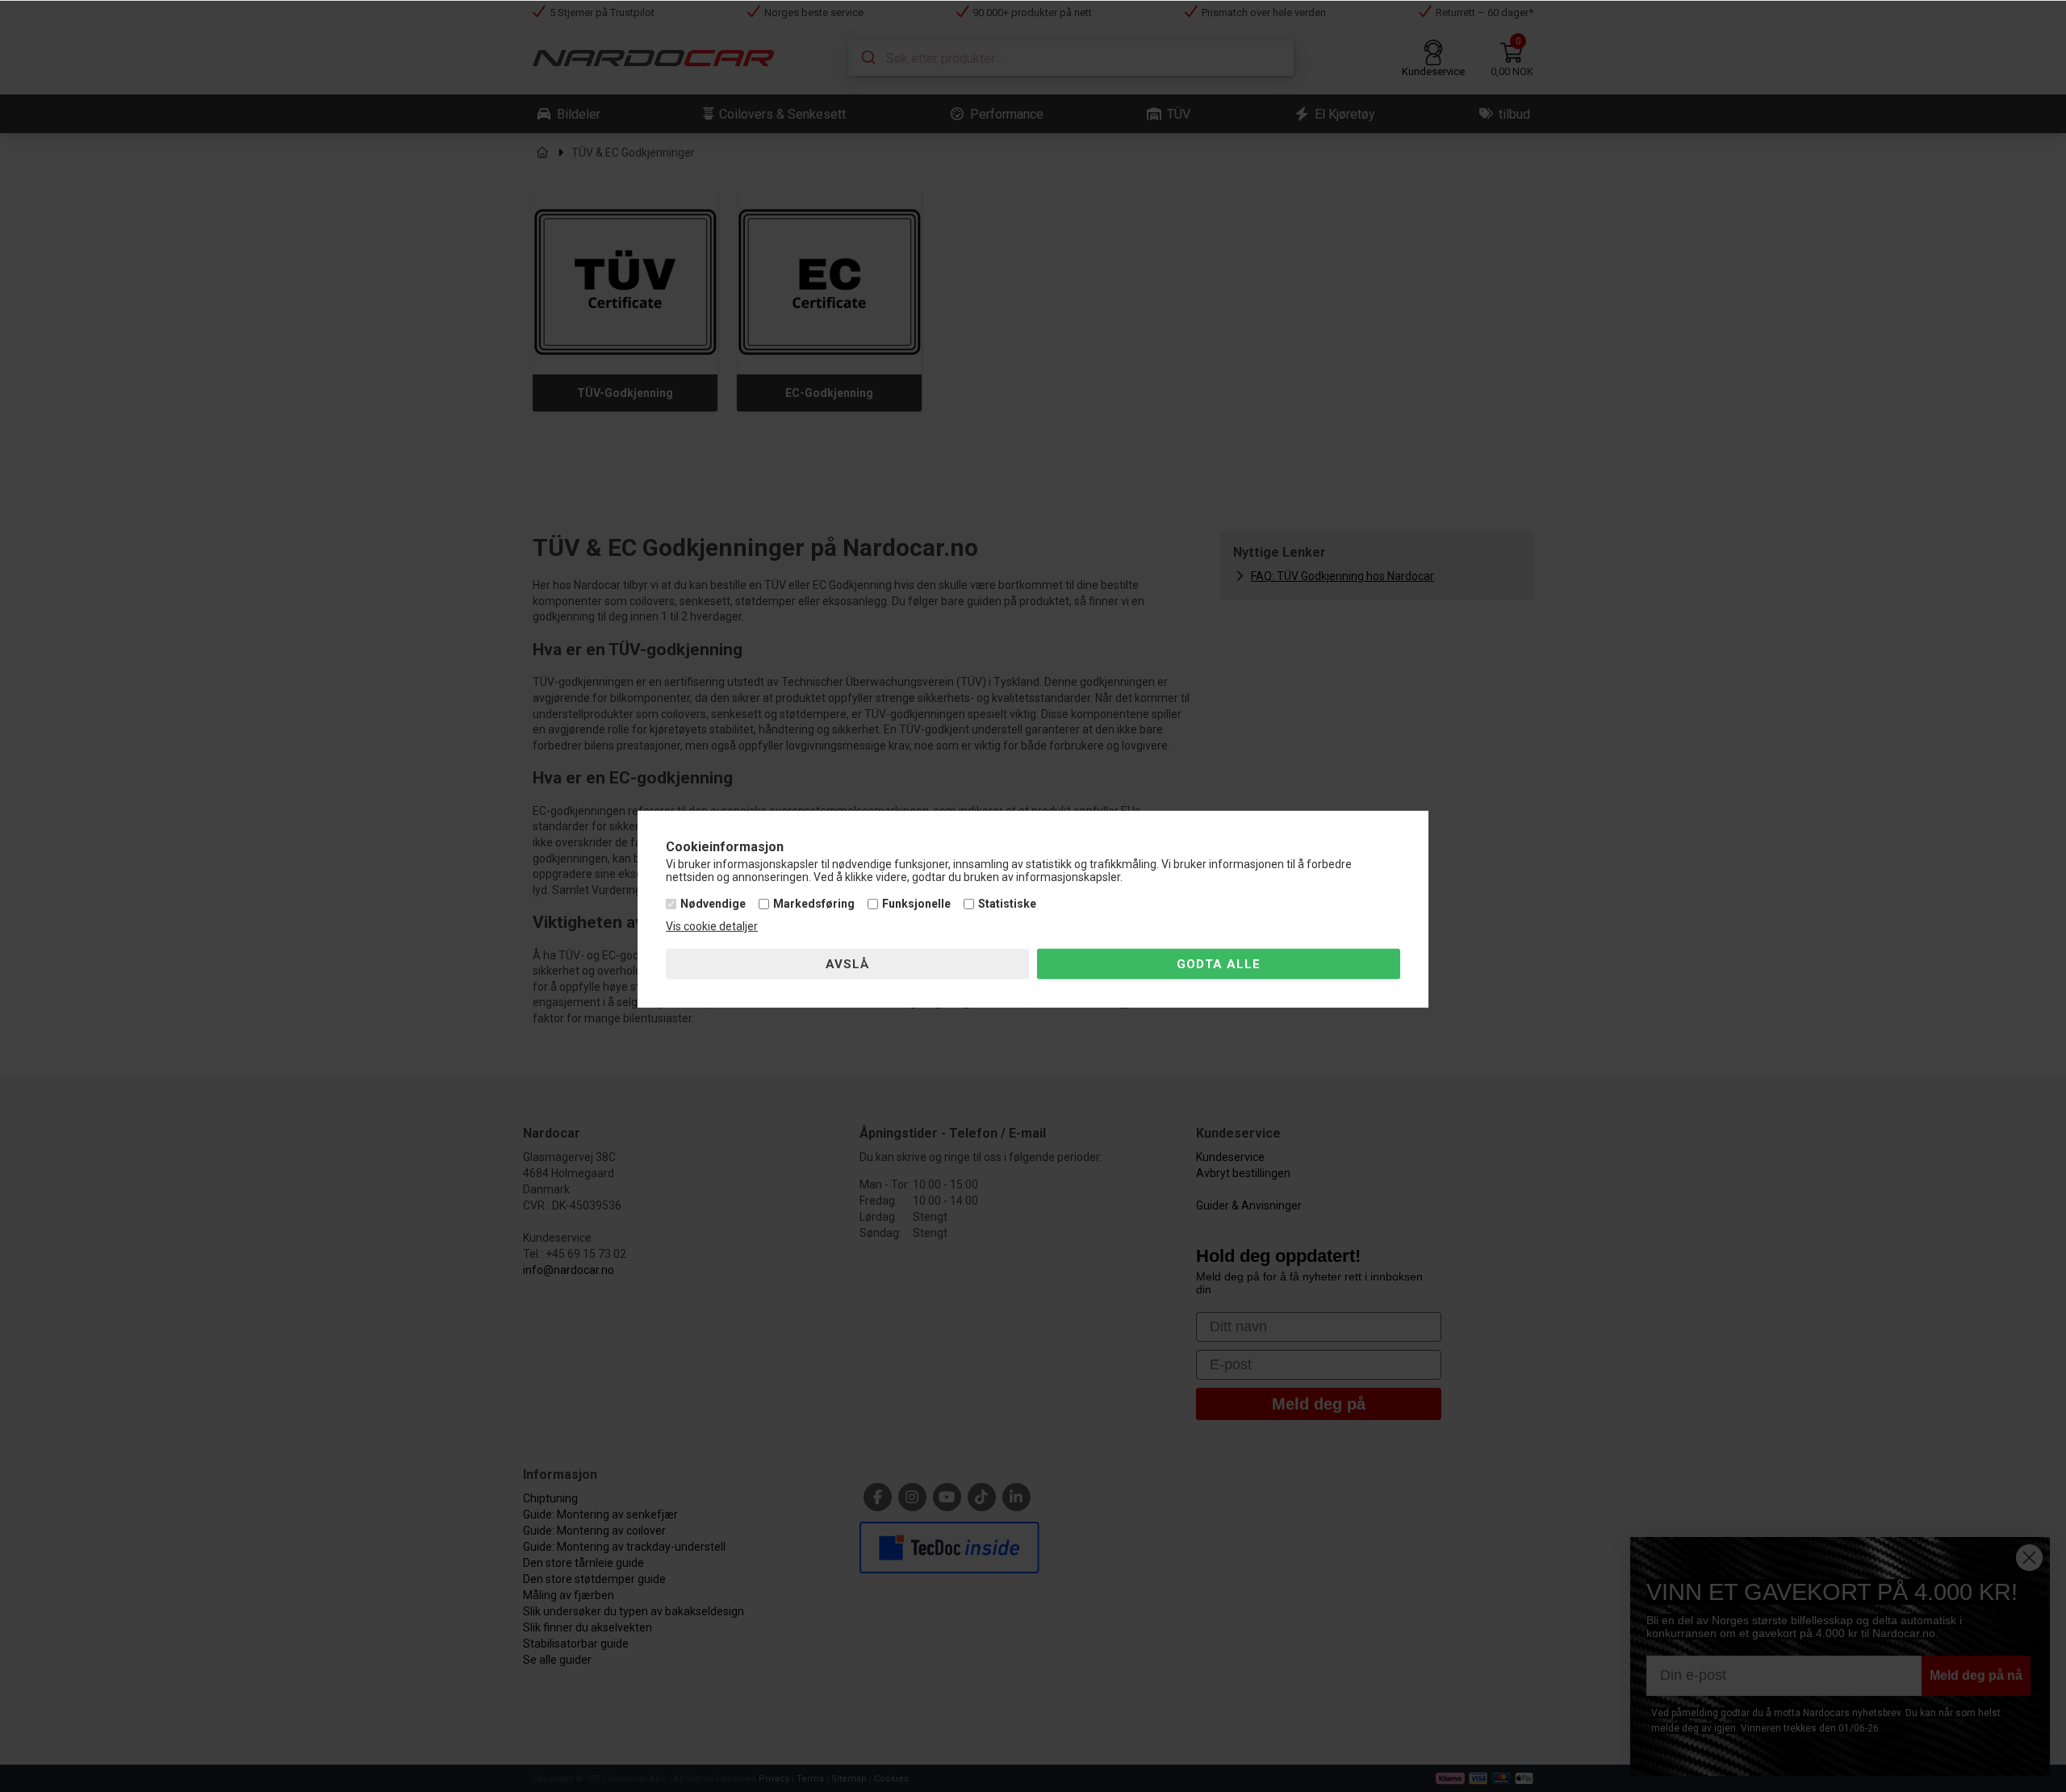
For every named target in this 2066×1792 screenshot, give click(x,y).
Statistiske (1007, 904)
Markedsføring (814, 904)
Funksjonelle (916, 904)
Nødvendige (713, 904)
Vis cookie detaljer (712, 926)
